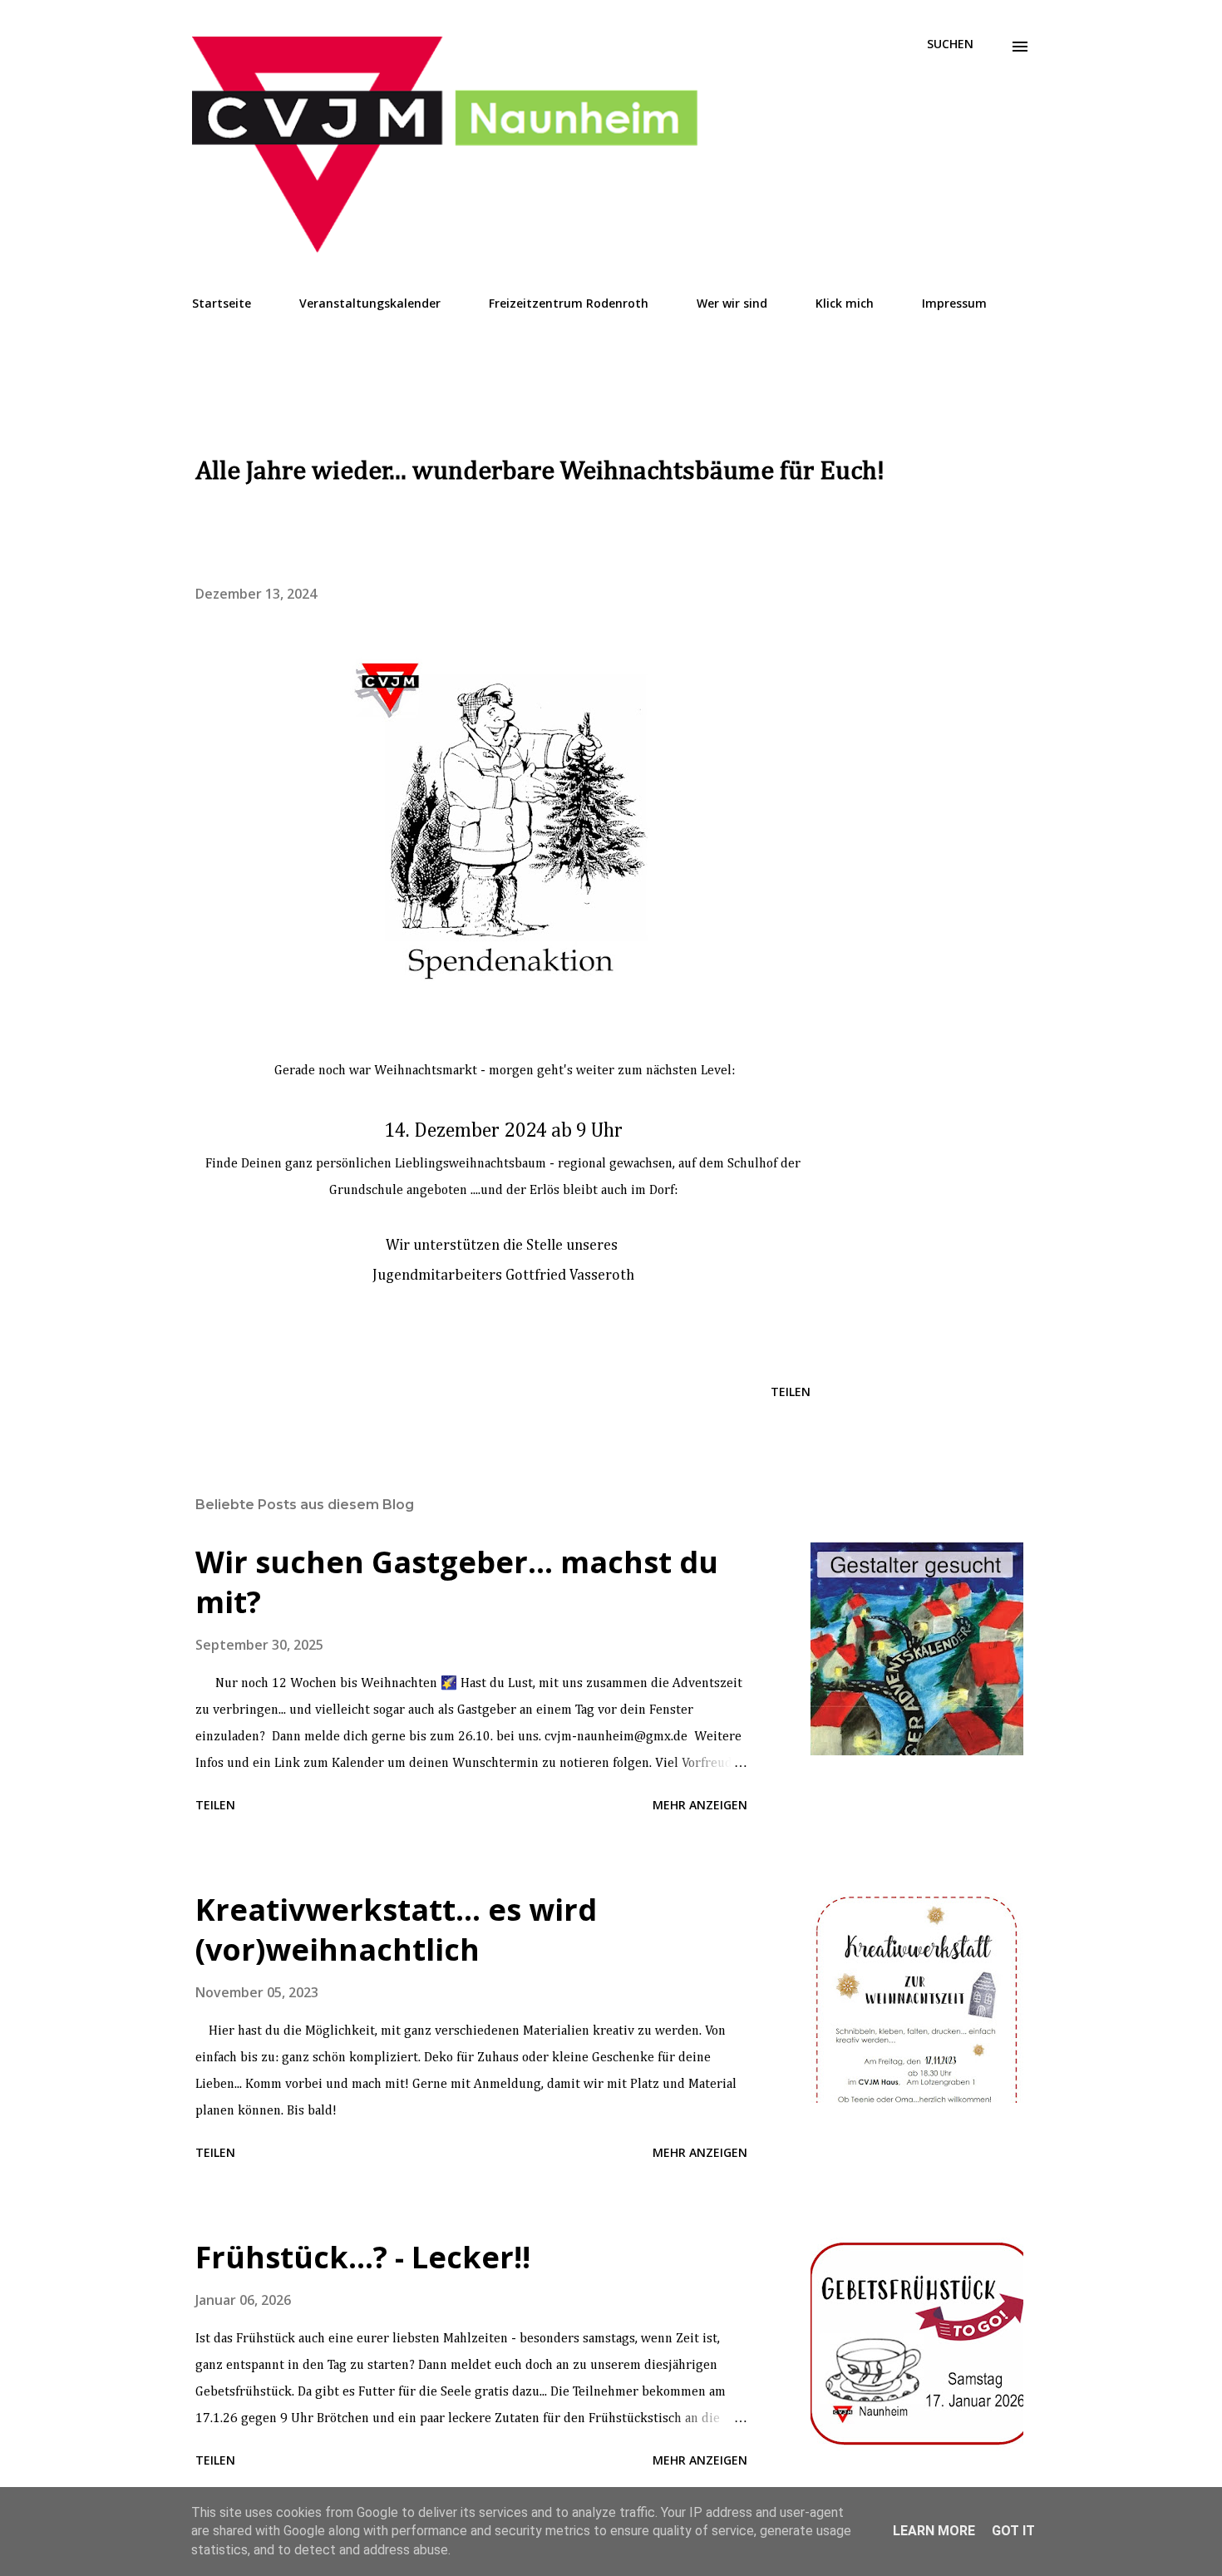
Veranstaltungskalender (370, 303)
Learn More (934, 2531)
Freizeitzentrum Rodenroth (569, 303)
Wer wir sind (732, 303)
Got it (1013, 2531)
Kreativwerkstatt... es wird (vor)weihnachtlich (396, 1930)
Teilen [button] (791, 1392)
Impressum (954, 303)
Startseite (222, 303)
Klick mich (845, 303)
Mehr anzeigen (700, 1805)
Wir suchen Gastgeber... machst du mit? (457, 1582)
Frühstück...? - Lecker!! (363, 2257)
